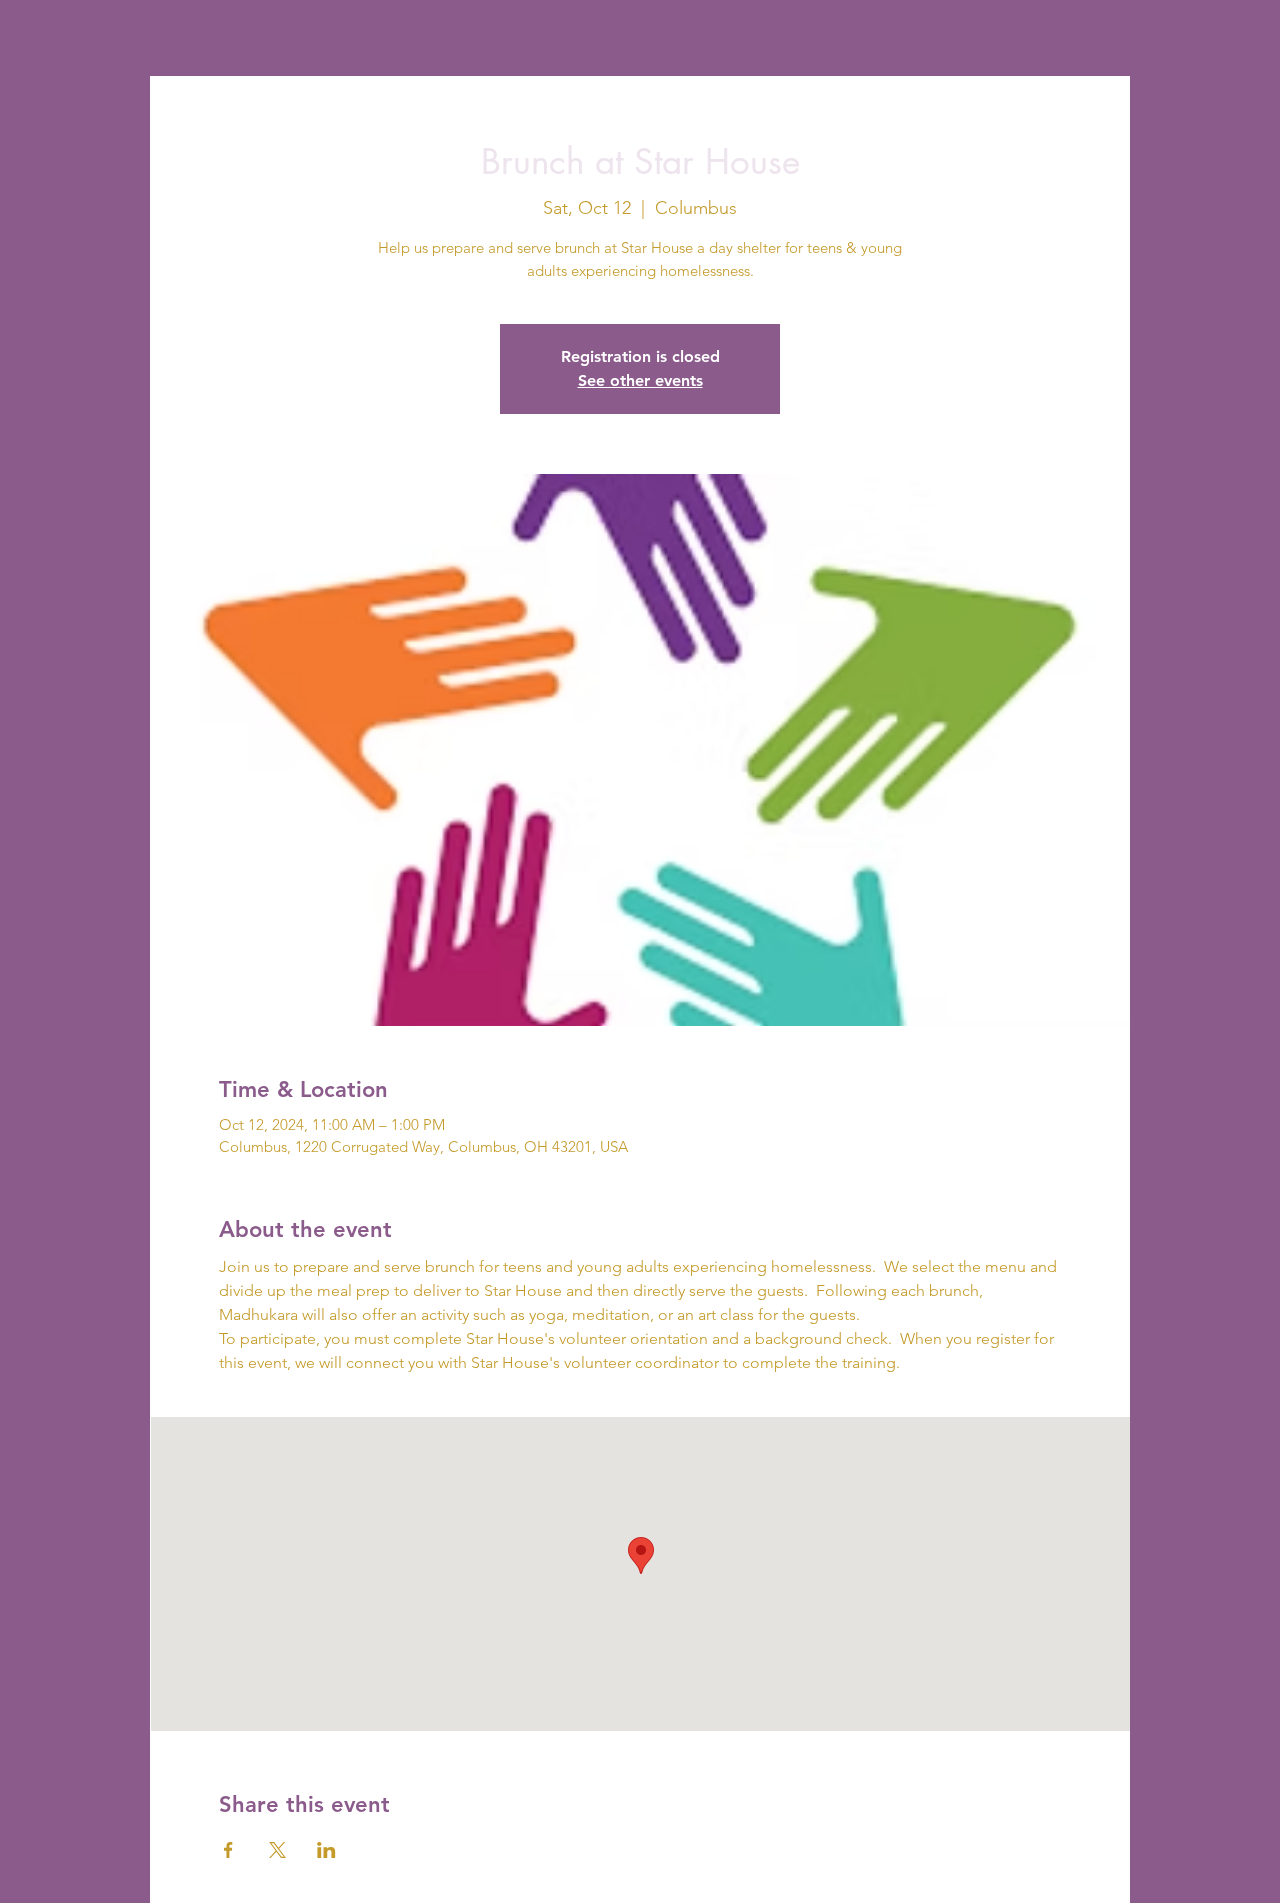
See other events (640, 380)
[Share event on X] (277, 1850)
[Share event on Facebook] (228, 1850)
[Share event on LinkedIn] (326, 1850)
